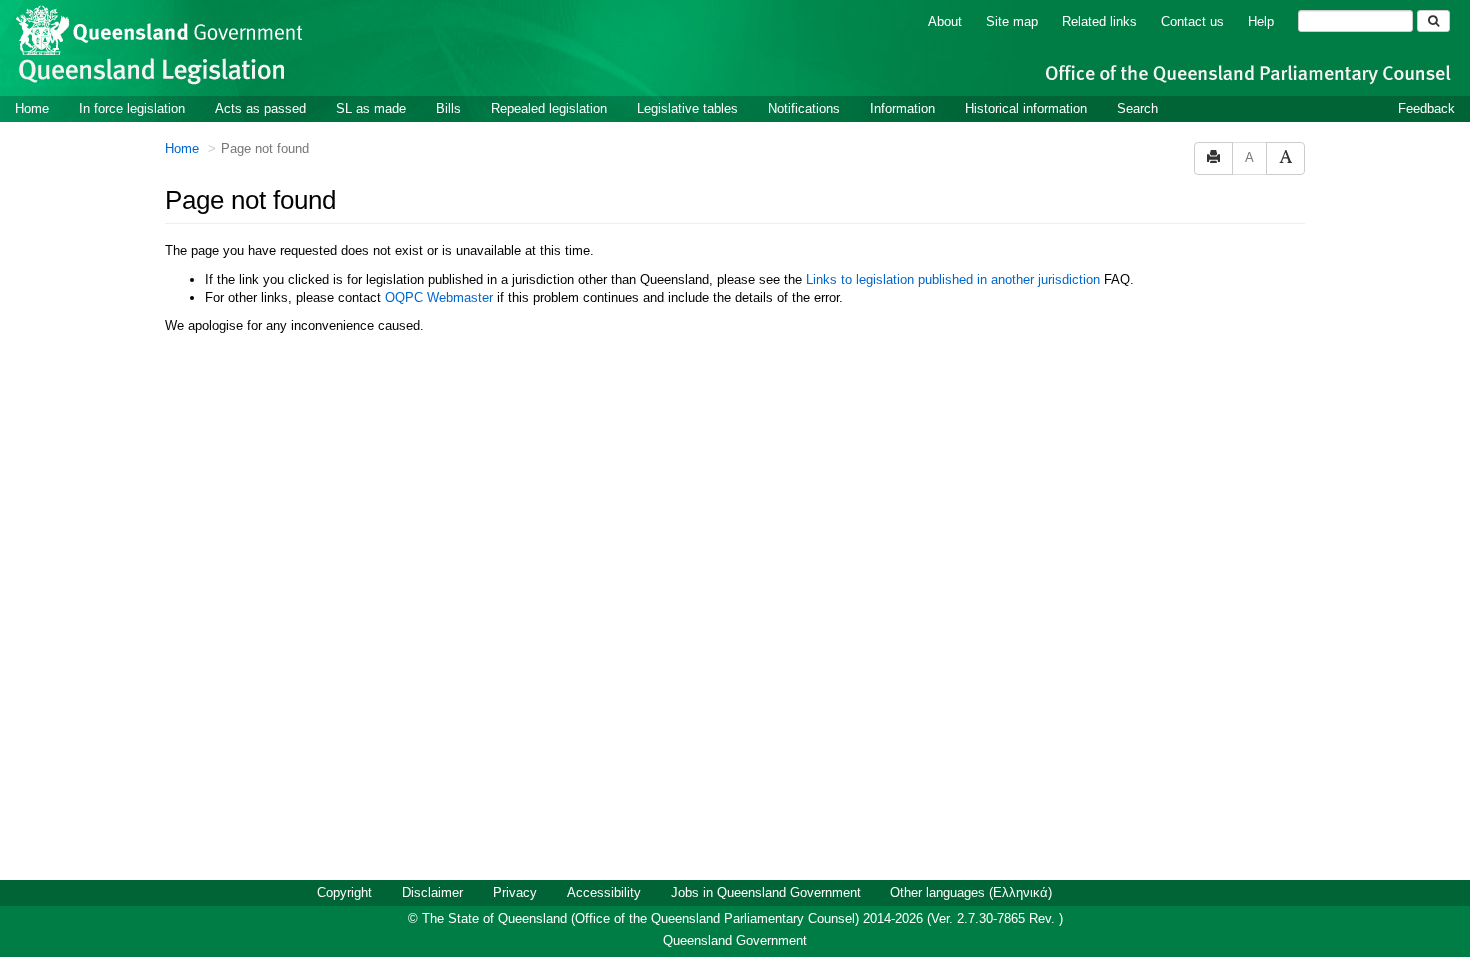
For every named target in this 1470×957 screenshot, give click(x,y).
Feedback (1426, 108)
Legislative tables (687, 108)
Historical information (1026, 108)
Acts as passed (260, 108)
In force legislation (132, 108)
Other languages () (971, 892)
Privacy (515, 892)
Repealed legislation (549, 108)
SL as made (371, 108)
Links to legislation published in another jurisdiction (953, 279)
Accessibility (604, 892)
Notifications (804, 108)
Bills (448, 108)
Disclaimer (432, 892)
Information (902, 108)
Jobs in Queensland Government (766, 892)
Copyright (344, 892)
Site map (1012, 21)
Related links (1099, 21)
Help (1261, 21)
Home (32, 108)
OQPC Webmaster (439, 297)
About (945, 21)
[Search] (1433, 21)
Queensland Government (735, 940)
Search (1137, 108)
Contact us (1192, 21)
